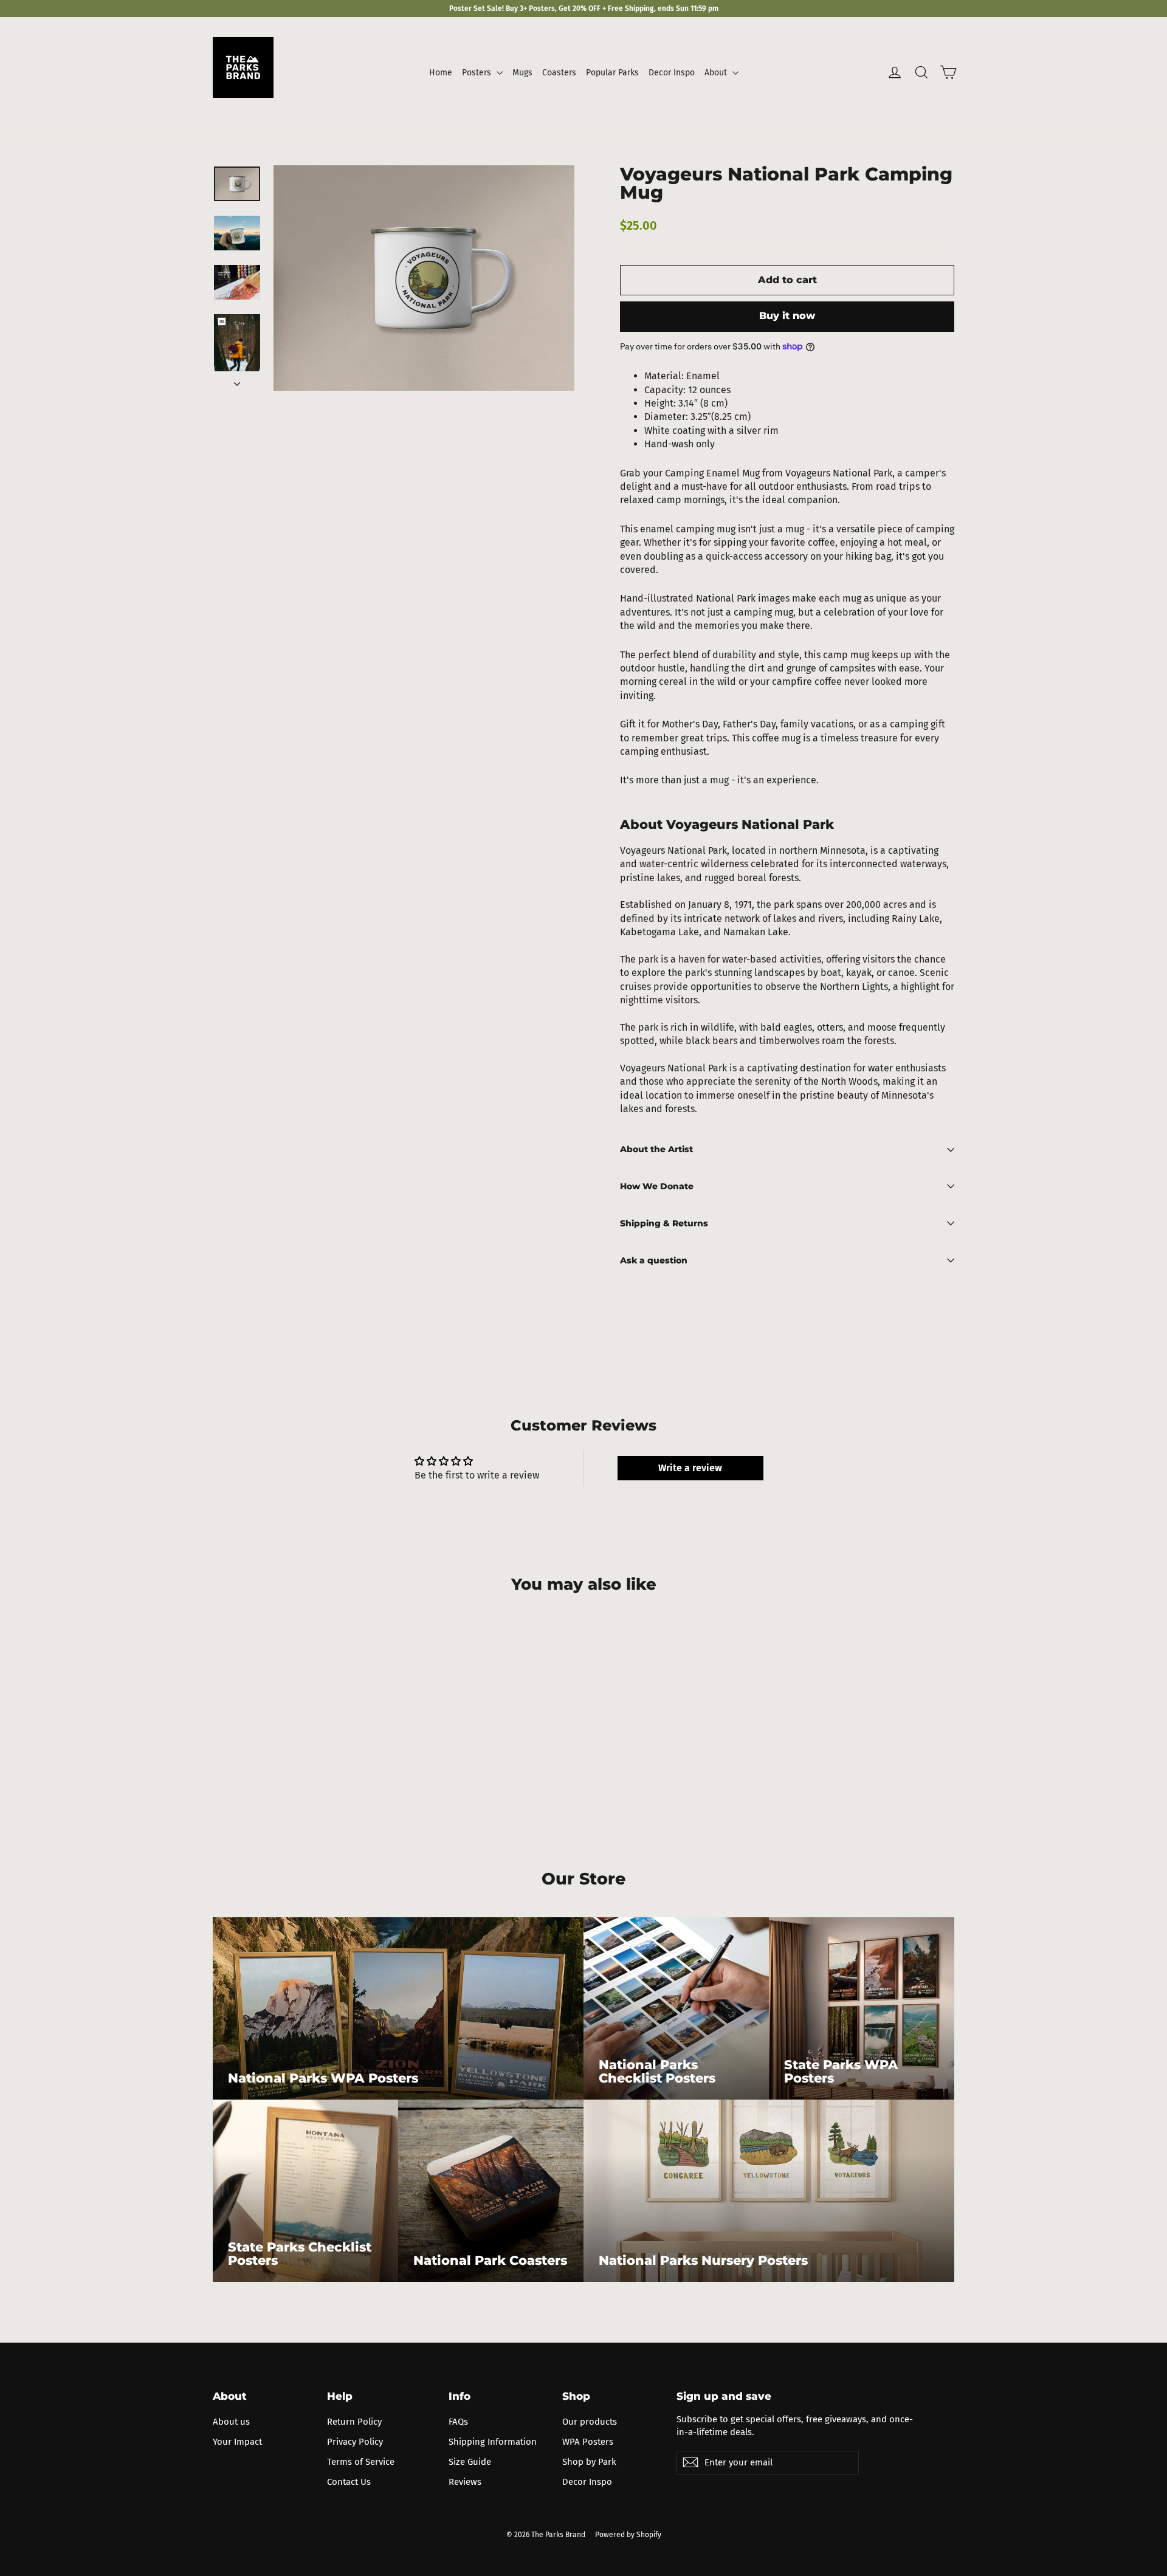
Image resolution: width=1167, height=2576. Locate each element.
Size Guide (470, 2462)
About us (231, 2422)
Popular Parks (612, 73)
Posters (478, 73)
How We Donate (657, 1186)
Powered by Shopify (628, 2535)
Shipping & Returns (664, 1223)
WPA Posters (588, 2442)
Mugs (522, 73)
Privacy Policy (355, 2442)
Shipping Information (493, 2442)
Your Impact (237, 2442)
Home (441, 73)
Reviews (465, 2482)
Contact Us (349, 2482)
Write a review (690, 1468)
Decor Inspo (672, 73)
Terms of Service (361, 2462)
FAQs (458, 2422)
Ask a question (654, 1260)
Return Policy (354, 2422)
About (717, 73)
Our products (590, 2422)
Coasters (559, 73)
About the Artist (656, 1149)
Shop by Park (589, 2462)
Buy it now (787, 316)
